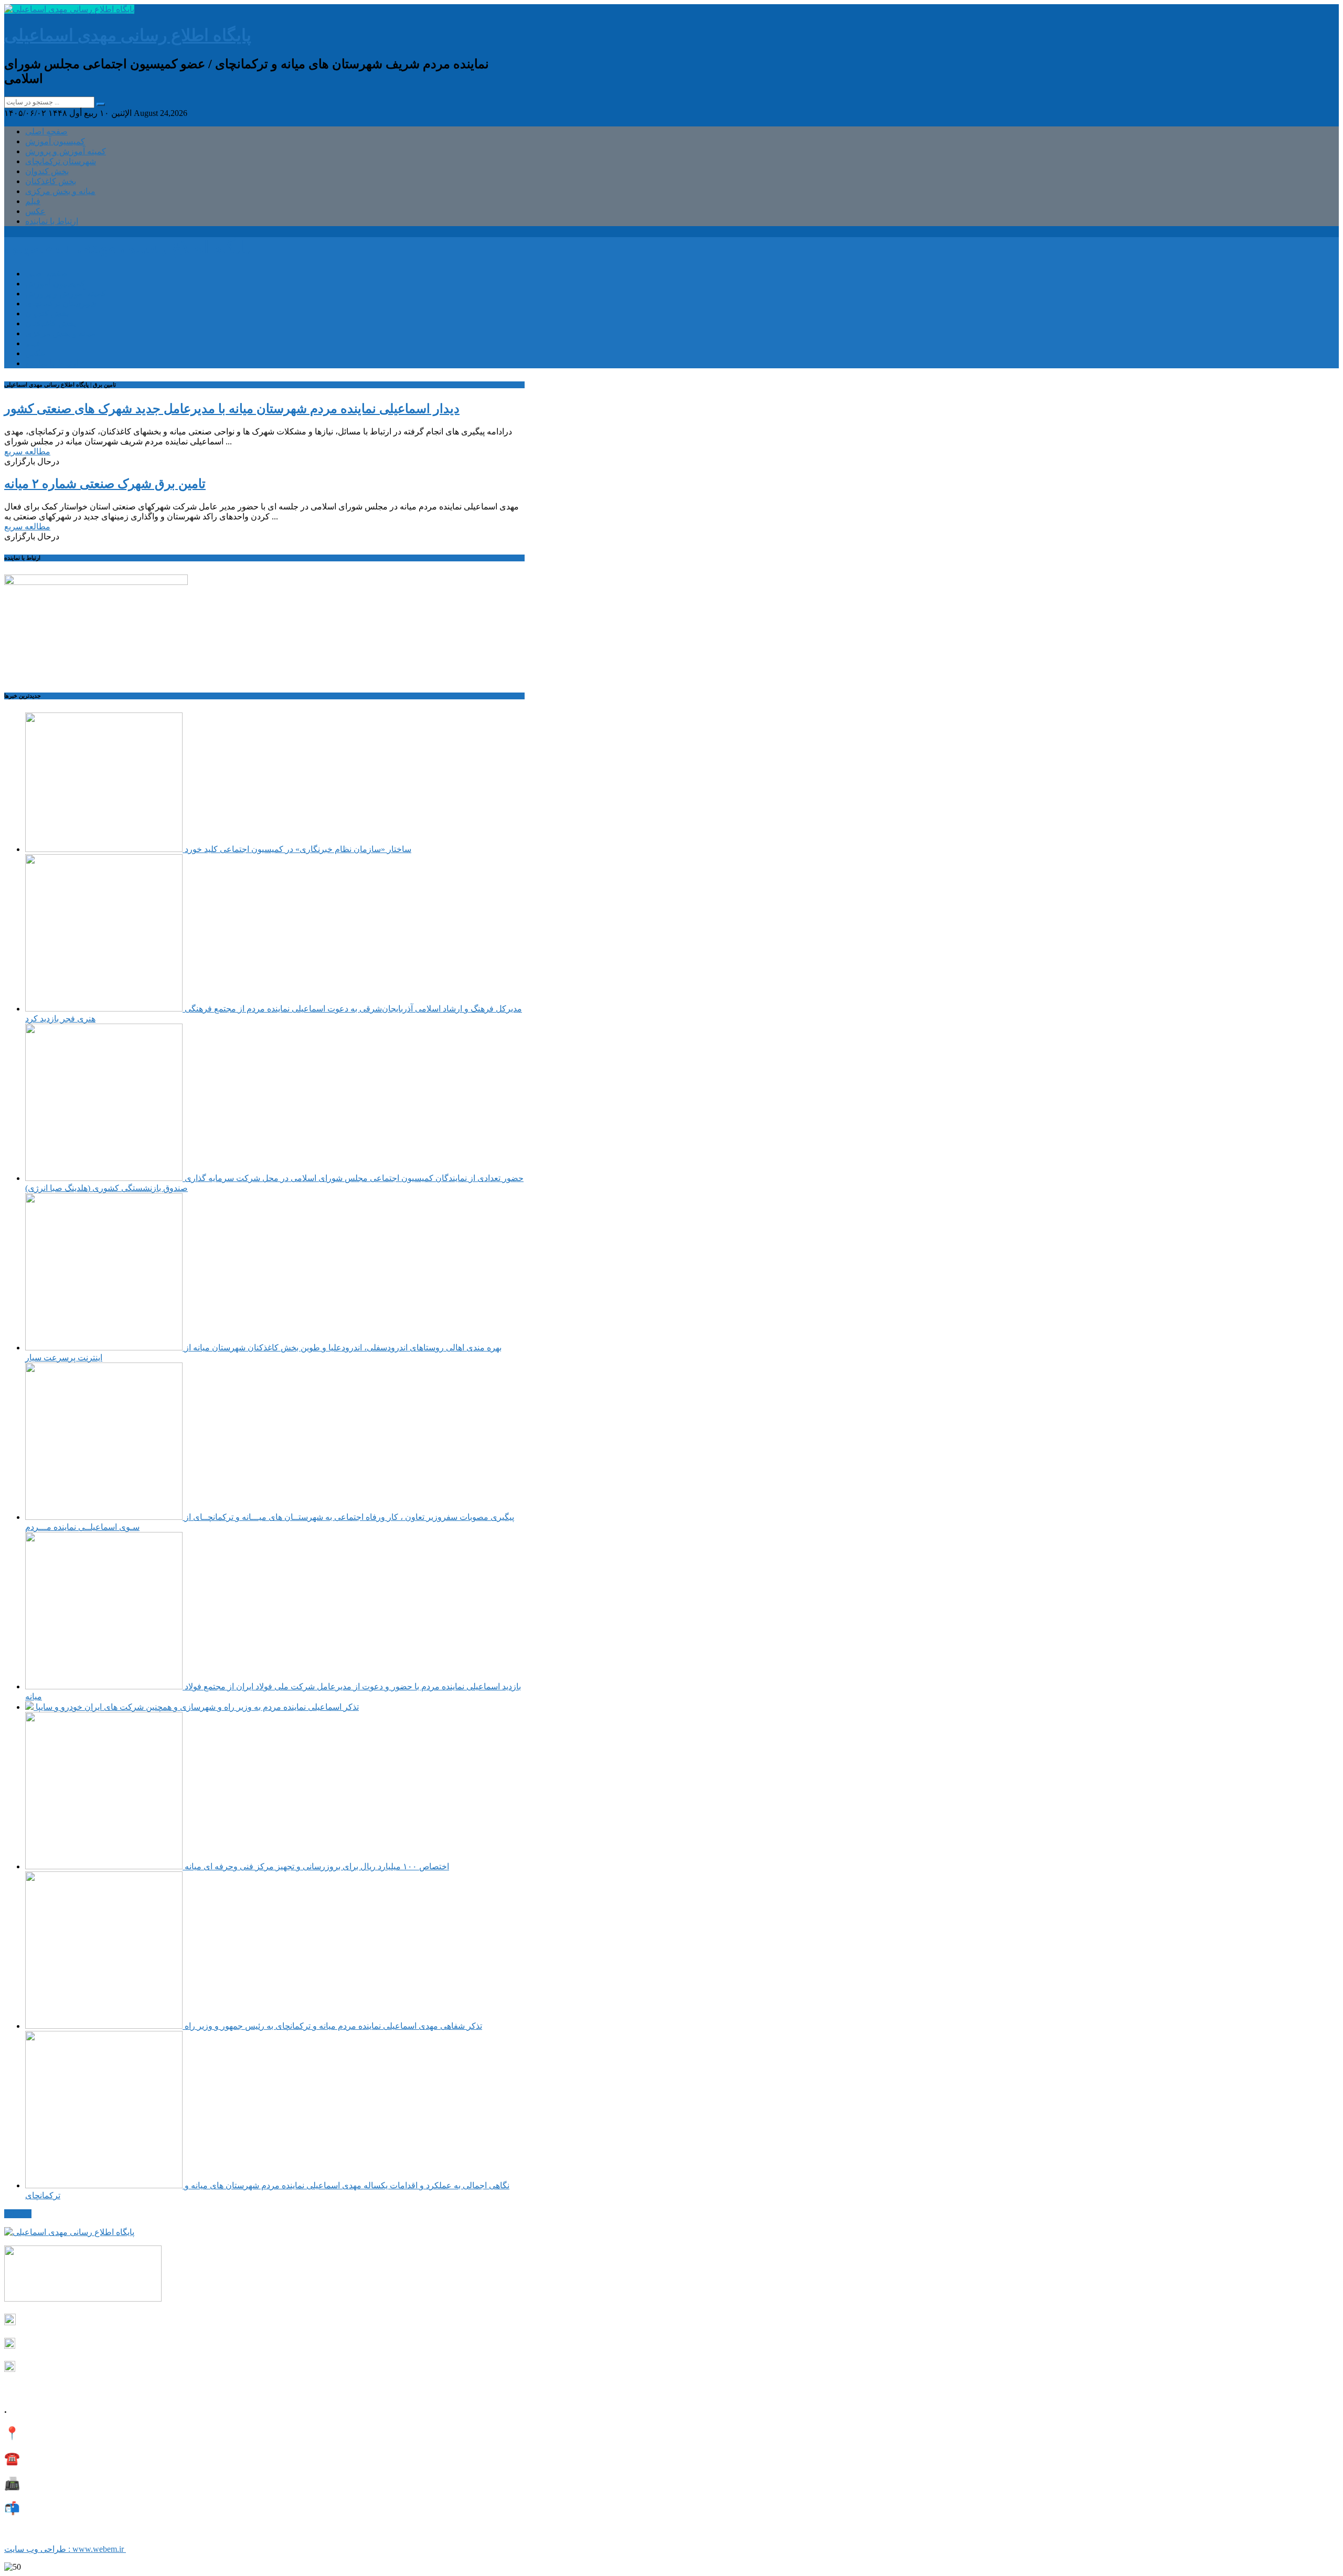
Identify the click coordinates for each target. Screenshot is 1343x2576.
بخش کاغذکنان (51, 181)
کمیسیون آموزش (55, 141)
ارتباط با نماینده (52, 221)
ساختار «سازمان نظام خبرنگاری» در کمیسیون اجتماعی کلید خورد (297, 849)
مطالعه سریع (27, 451)
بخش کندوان (47, 171)
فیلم (33, 201)
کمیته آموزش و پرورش (66, 151)
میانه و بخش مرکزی (60, 191)
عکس (35, 211)
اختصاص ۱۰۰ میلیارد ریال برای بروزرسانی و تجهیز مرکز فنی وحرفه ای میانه (316, 1866)
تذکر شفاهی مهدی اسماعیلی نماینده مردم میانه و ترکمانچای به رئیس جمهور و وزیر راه (332, 2026)
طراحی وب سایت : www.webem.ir (65, 2549)
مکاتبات (18, 2214)
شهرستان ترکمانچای (61, 161)
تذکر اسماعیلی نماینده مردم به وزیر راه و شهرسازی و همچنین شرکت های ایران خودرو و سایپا (196, 1707)
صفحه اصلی (46, 131)
